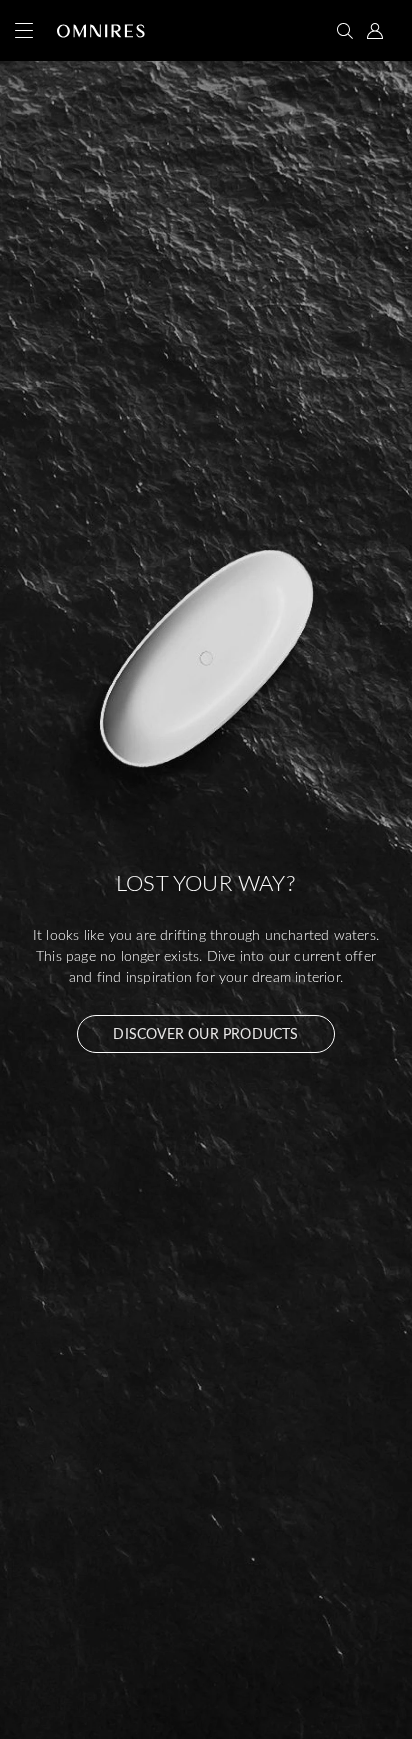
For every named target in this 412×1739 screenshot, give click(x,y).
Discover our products (205, 1033)
